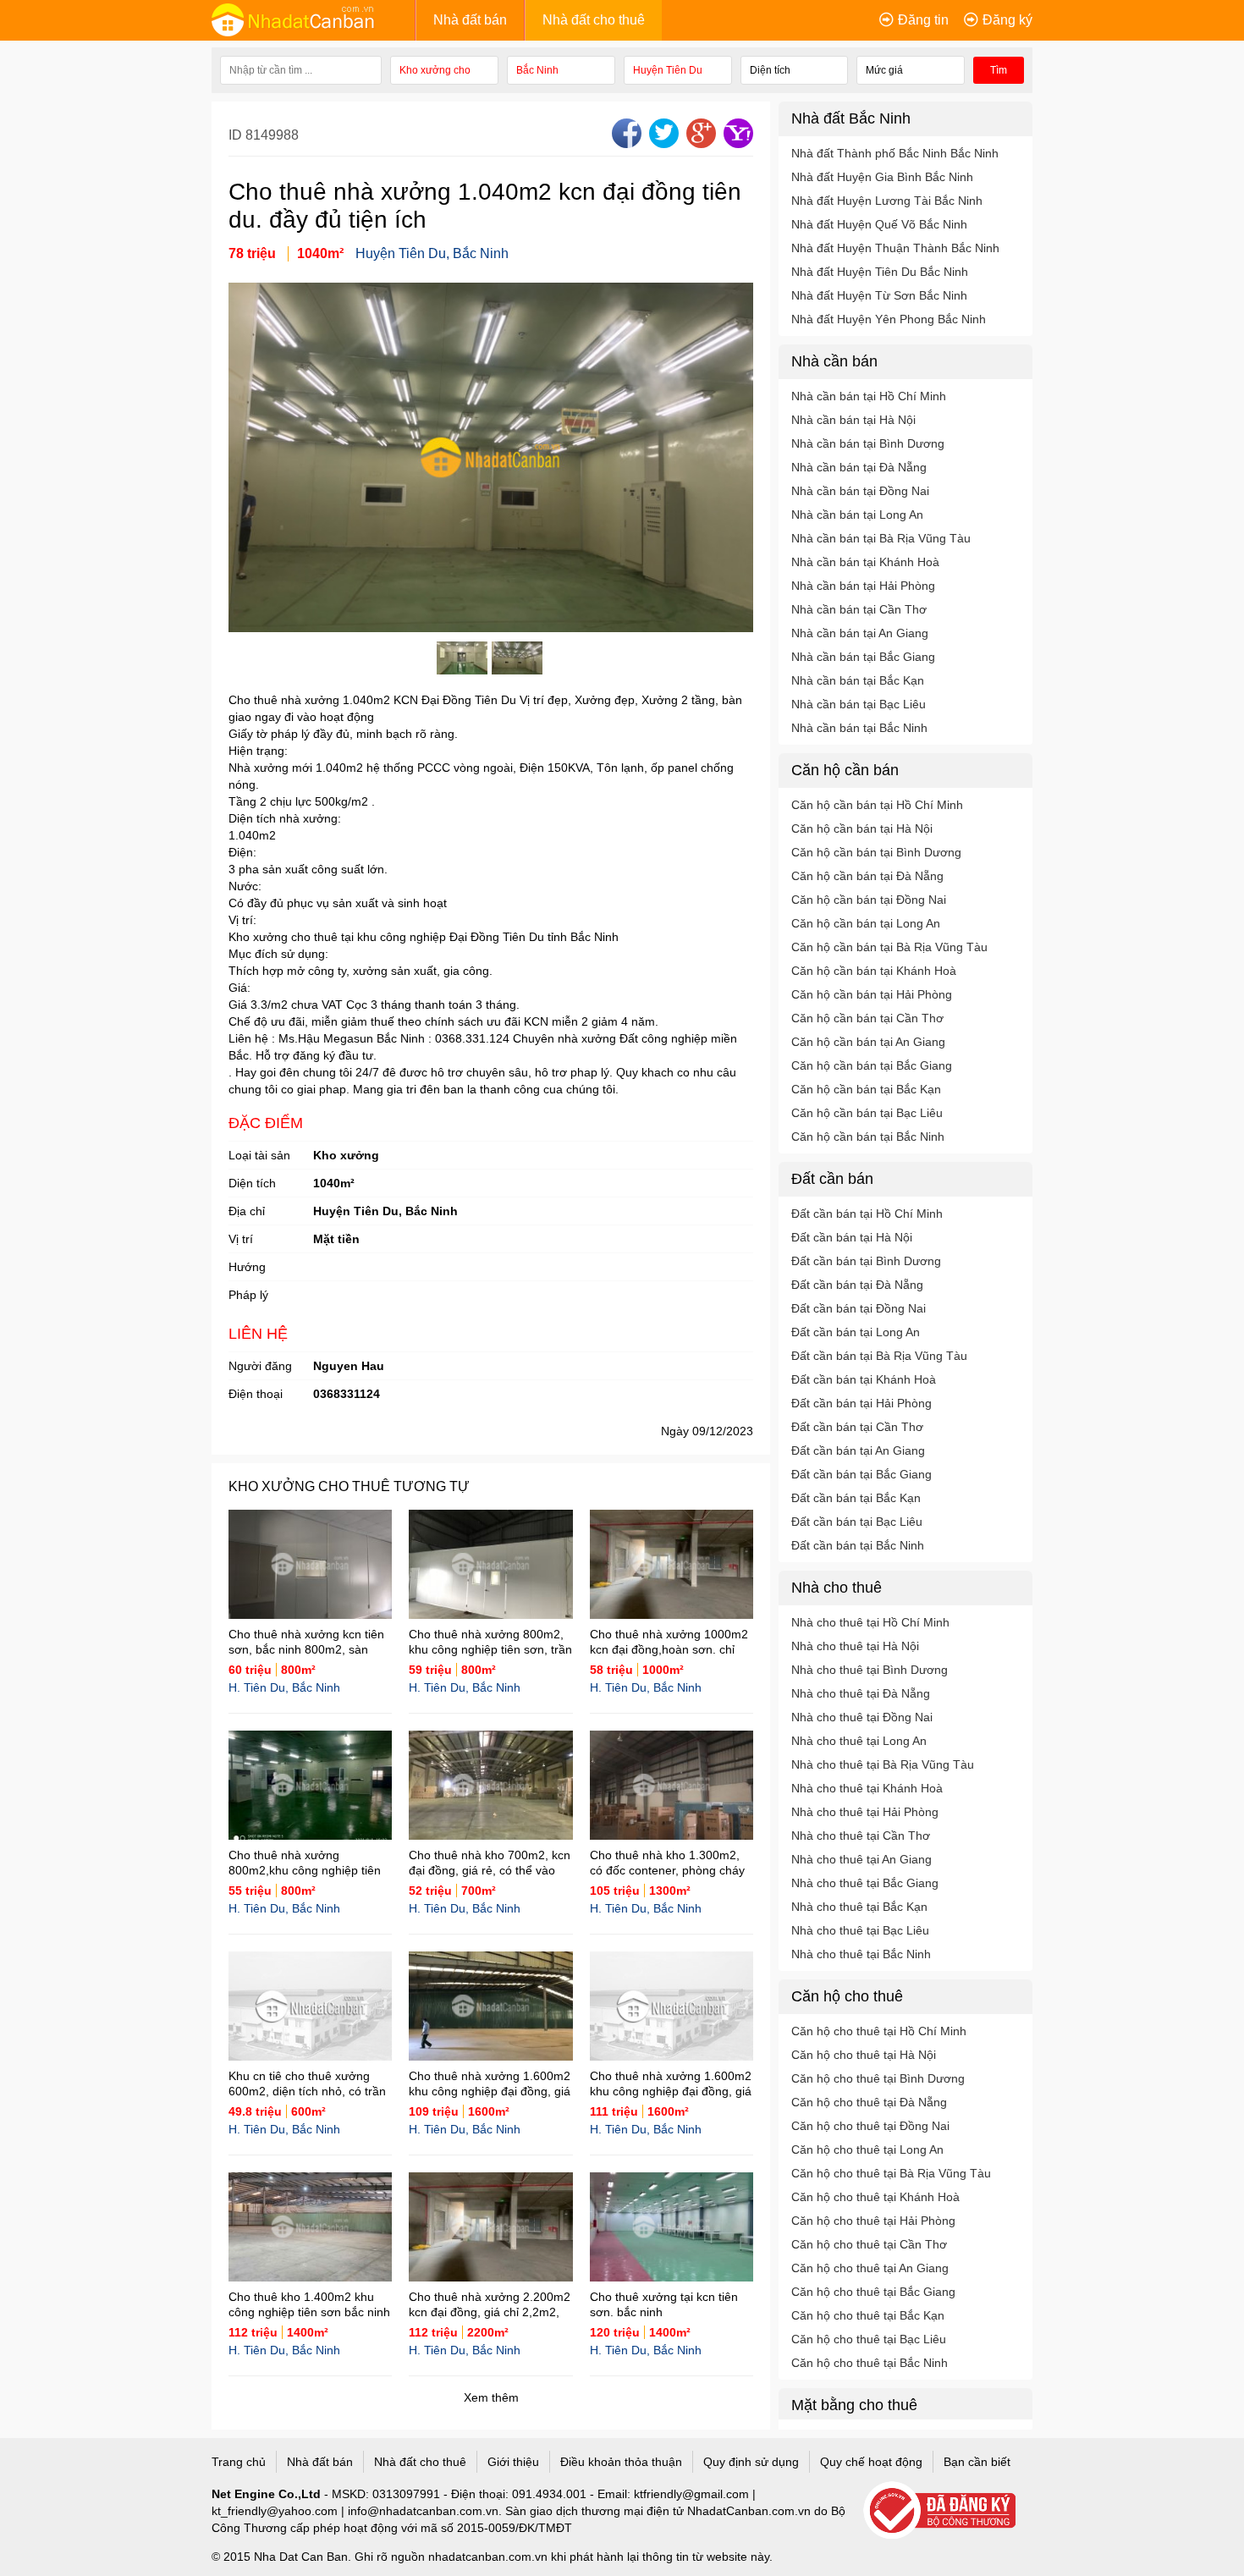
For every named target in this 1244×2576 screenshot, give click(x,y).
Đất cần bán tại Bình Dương (866, 1261)
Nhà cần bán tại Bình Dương (868, 443)
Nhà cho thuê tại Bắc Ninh (861, 1954)
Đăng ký (1007, 20)
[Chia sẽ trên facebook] (625, 143)
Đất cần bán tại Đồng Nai (859, 1308)
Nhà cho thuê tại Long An (859, 1741)
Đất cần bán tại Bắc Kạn (856, 1498)
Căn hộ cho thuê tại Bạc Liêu (869, 2339)
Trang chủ (239, 2462)
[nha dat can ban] (313, 19)
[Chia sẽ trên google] (699, 143)
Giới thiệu (513, 2462)
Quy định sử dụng (751, 2462)
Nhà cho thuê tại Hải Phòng (865, 1812)
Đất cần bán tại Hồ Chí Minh (867, 1214)
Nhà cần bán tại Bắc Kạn (858, 680)
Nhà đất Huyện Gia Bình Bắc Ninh (882, 177)
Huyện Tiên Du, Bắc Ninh (432, 253)
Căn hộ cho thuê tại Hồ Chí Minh (879, 2031)
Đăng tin (923, 20)
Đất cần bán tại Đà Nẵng (857, 1285)
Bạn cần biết (977, 2462)
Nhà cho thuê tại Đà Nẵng (861, 1693)
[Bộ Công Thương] (948, 2511)
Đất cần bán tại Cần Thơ (857, 1427)
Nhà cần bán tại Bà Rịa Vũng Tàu (881, 538)
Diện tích (252, 1183)
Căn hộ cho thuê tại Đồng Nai (870, 2126)
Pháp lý (248, 1295)
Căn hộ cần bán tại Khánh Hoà (874, 971)
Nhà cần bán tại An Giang (860, 633)
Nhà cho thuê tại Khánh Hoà (867, 1788)
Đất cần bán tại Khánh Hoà (864, 1379)
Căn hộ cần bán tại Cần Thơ (867, 1018)
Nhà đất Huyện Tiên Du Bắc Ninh (880, 272)
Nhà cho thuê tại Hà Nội (855, 1646)
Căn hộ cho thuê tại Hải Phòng (873, 2221)
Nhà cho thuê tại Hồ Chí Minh (870, 1622)
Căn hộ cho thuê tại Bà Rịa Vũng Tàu (891, 2173)
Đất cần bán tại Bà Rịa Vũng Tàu (879, 1356)
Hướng (247, 1267)
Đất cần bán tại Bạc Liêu (857, 1522)
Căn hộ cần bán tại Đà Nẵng (867, 876)
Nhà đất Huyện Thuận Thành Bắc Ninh (895, 248)
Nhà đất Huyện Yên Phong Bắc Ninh (889, 319)
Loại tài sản (259, 1155)
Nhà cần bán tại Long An (857, 515)
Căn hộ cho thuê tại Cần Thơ (869, 2244)
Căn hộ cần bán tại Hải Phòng (872, 994)
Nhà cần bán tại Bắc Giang (863, 657)
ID (237, 135)
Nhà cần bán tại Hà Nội (853, 420)
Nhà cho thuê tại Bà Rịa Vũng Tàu (883, 1764)
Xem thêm (491, 2397)
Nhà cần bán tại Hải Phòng (863, 586)
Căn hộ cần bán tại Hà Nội (862, 828)
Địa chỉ (247, 1211)
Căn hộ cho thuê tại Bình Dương (878, 2078)
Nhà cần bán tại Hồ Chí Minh (869, 396)
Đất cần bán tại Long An (856, 1332)
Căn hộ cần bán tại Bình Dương (876, 852)
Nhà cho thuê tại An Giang (861, 1859)
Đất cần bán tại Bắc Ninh (858, 1545)
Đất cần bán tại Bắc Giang (861, 1474)
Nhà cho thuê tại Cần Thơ (861, 1836)
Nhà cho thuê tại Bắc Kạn (859, 1907)
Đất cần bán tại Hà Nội (852, 1237)
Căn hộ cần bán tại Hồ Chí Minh (877, 805)
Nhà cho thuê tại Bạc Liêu (860, 1930)
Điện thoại (256, 1394)
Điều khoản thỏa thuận (621, 2462)
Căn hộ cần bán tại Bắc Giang (872, 1065)
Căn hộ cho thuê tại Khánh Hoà (875, 2197)
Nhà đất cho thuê (594, 20)
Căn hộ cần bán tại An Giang (868, 1042)
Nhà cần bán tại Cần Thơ (859, 609)
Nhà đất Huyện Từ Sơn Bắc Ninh (879, 295)
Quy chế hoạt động (871, 2462)
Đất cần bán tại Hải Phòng (861, 1403)
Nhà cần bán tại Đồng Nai (860, 491)
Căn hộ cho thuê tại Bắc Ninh (870, 2363)
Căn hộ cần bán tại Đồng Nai (869, 900)
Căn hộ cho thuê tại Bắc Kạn (868, 2315)
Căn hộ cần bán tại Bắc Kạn (866, 1089)
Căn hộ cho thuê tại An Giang (870, 2268)
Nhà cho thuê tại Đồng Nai (862, 1717)
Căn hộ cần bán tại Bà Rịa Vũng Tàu (889, 947)
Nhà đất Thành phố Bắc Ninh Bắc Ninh (895, 153)
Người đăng (260, 1366)
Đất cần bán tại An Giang (858, 1450)
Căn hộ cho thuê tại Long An (867, 2149)
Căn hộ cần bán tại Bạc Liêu (867, 1113)
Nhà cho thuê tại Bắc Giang (865, 1883)
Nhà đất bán (470, 20)
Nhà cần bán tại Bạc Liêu (859, 704)
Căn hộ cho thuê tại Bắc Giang (873, 2292)
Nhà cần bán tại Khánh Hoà (865, 562)
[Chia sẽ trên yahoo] (736, 143)
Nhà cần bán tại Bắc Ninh (859, 728)
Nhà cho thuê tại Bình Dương (870, 1670)
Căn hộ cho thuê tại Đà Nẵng (869, 2102)
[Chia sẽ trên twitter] (662, 143)
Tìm (999, 70)
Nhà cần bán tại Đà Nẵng (859, 467)
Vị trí (241, 1239)
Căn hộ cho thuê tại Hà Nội (864, 2055)
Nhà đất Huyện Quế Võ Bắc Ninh (879, 224)
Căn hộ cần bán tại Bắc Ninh (868, 1137)
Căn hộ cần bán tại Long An (866, 923)
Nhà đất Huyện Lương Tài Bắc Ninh (887, 201)
